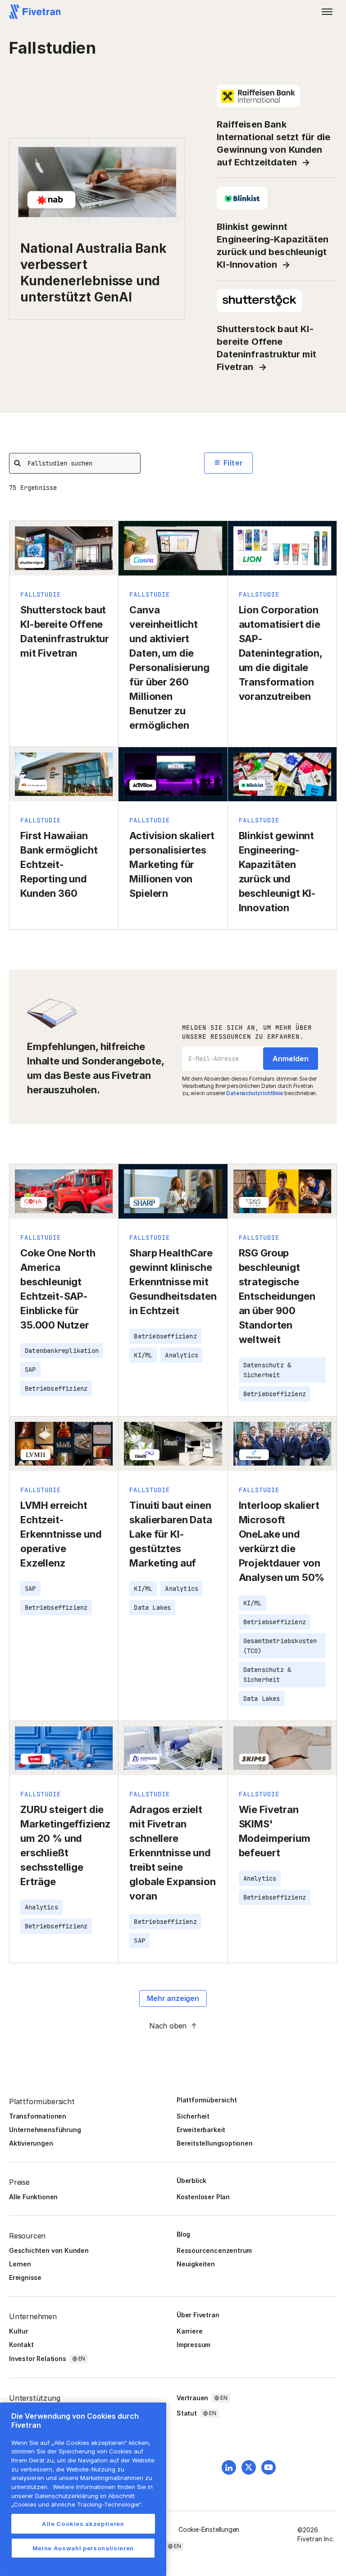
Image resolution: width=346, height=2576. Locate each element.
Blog (183, 2234)
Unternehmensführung (45, 2130)
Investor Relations (38, 2359)
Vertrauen (192, 2398)
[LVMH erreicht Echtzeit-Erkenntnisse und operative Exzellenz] (64, 1569)
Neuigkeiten (196, 2264)
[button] (327, 12)
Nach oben (168, 2026)
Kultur (19, 2331)
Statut (187, 2413)
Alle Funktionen (33, 2197)
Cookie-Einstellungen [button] (209, 2529)
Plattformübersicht (207, 2100)
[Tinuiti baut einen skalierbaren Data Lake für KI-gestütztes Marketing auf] (173, 1569)
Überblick (191, 2181)
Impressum (193, 2345)
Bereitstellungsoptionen (215, 2143)
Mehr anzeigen (173, 1998)
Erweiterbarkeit (201, 2130)
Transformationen (38, 2116)
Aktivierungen (31, 2143)
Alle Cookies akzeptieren (83, 2524)
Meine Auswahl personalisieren (83, 2548)
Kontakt (21, 2345)
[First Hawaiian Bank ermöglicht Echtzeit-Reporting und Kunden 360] (64, 838)
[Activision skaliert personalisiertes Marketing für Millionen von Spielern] (173, 838)
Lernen (20, 2264)
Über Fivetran (198, 2315)
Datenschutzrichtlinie (255, 1093)
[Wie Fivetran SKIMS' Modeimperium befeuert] (282, 1842)
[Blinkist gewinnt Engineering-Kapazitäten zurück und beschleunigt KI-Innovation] (282, 838)
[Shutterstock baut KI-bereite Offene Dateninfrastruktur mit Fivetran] (64, 634)
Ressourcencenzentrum (214, 2250)
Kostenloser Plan (203, 2197)
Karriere (189, 2331)
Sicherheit (193, 2116)
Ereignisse (25, 2277)
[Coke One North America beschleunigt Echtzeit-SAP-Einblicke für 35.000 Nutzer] (64, 1290)
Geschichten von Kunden (49, 2250)
